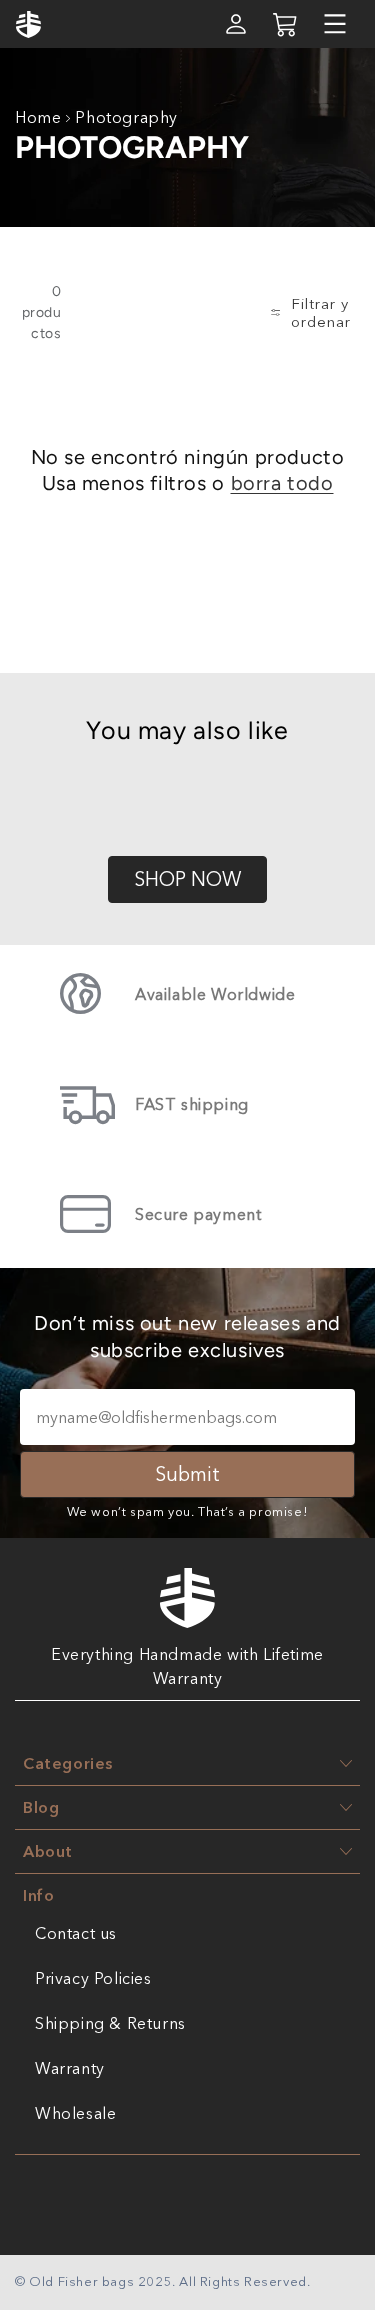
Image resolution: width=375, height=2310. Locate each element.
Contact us (76, 1933)
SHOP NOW (187, 879)
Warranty (70, 2068)
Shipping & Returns (110, 2023)
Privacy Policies (93, 1978)
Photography (126, 117)
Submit (187, 1474)
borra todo (282, 483)
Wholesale (75, 2113)
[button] (335, 24)
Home (38, 117)
